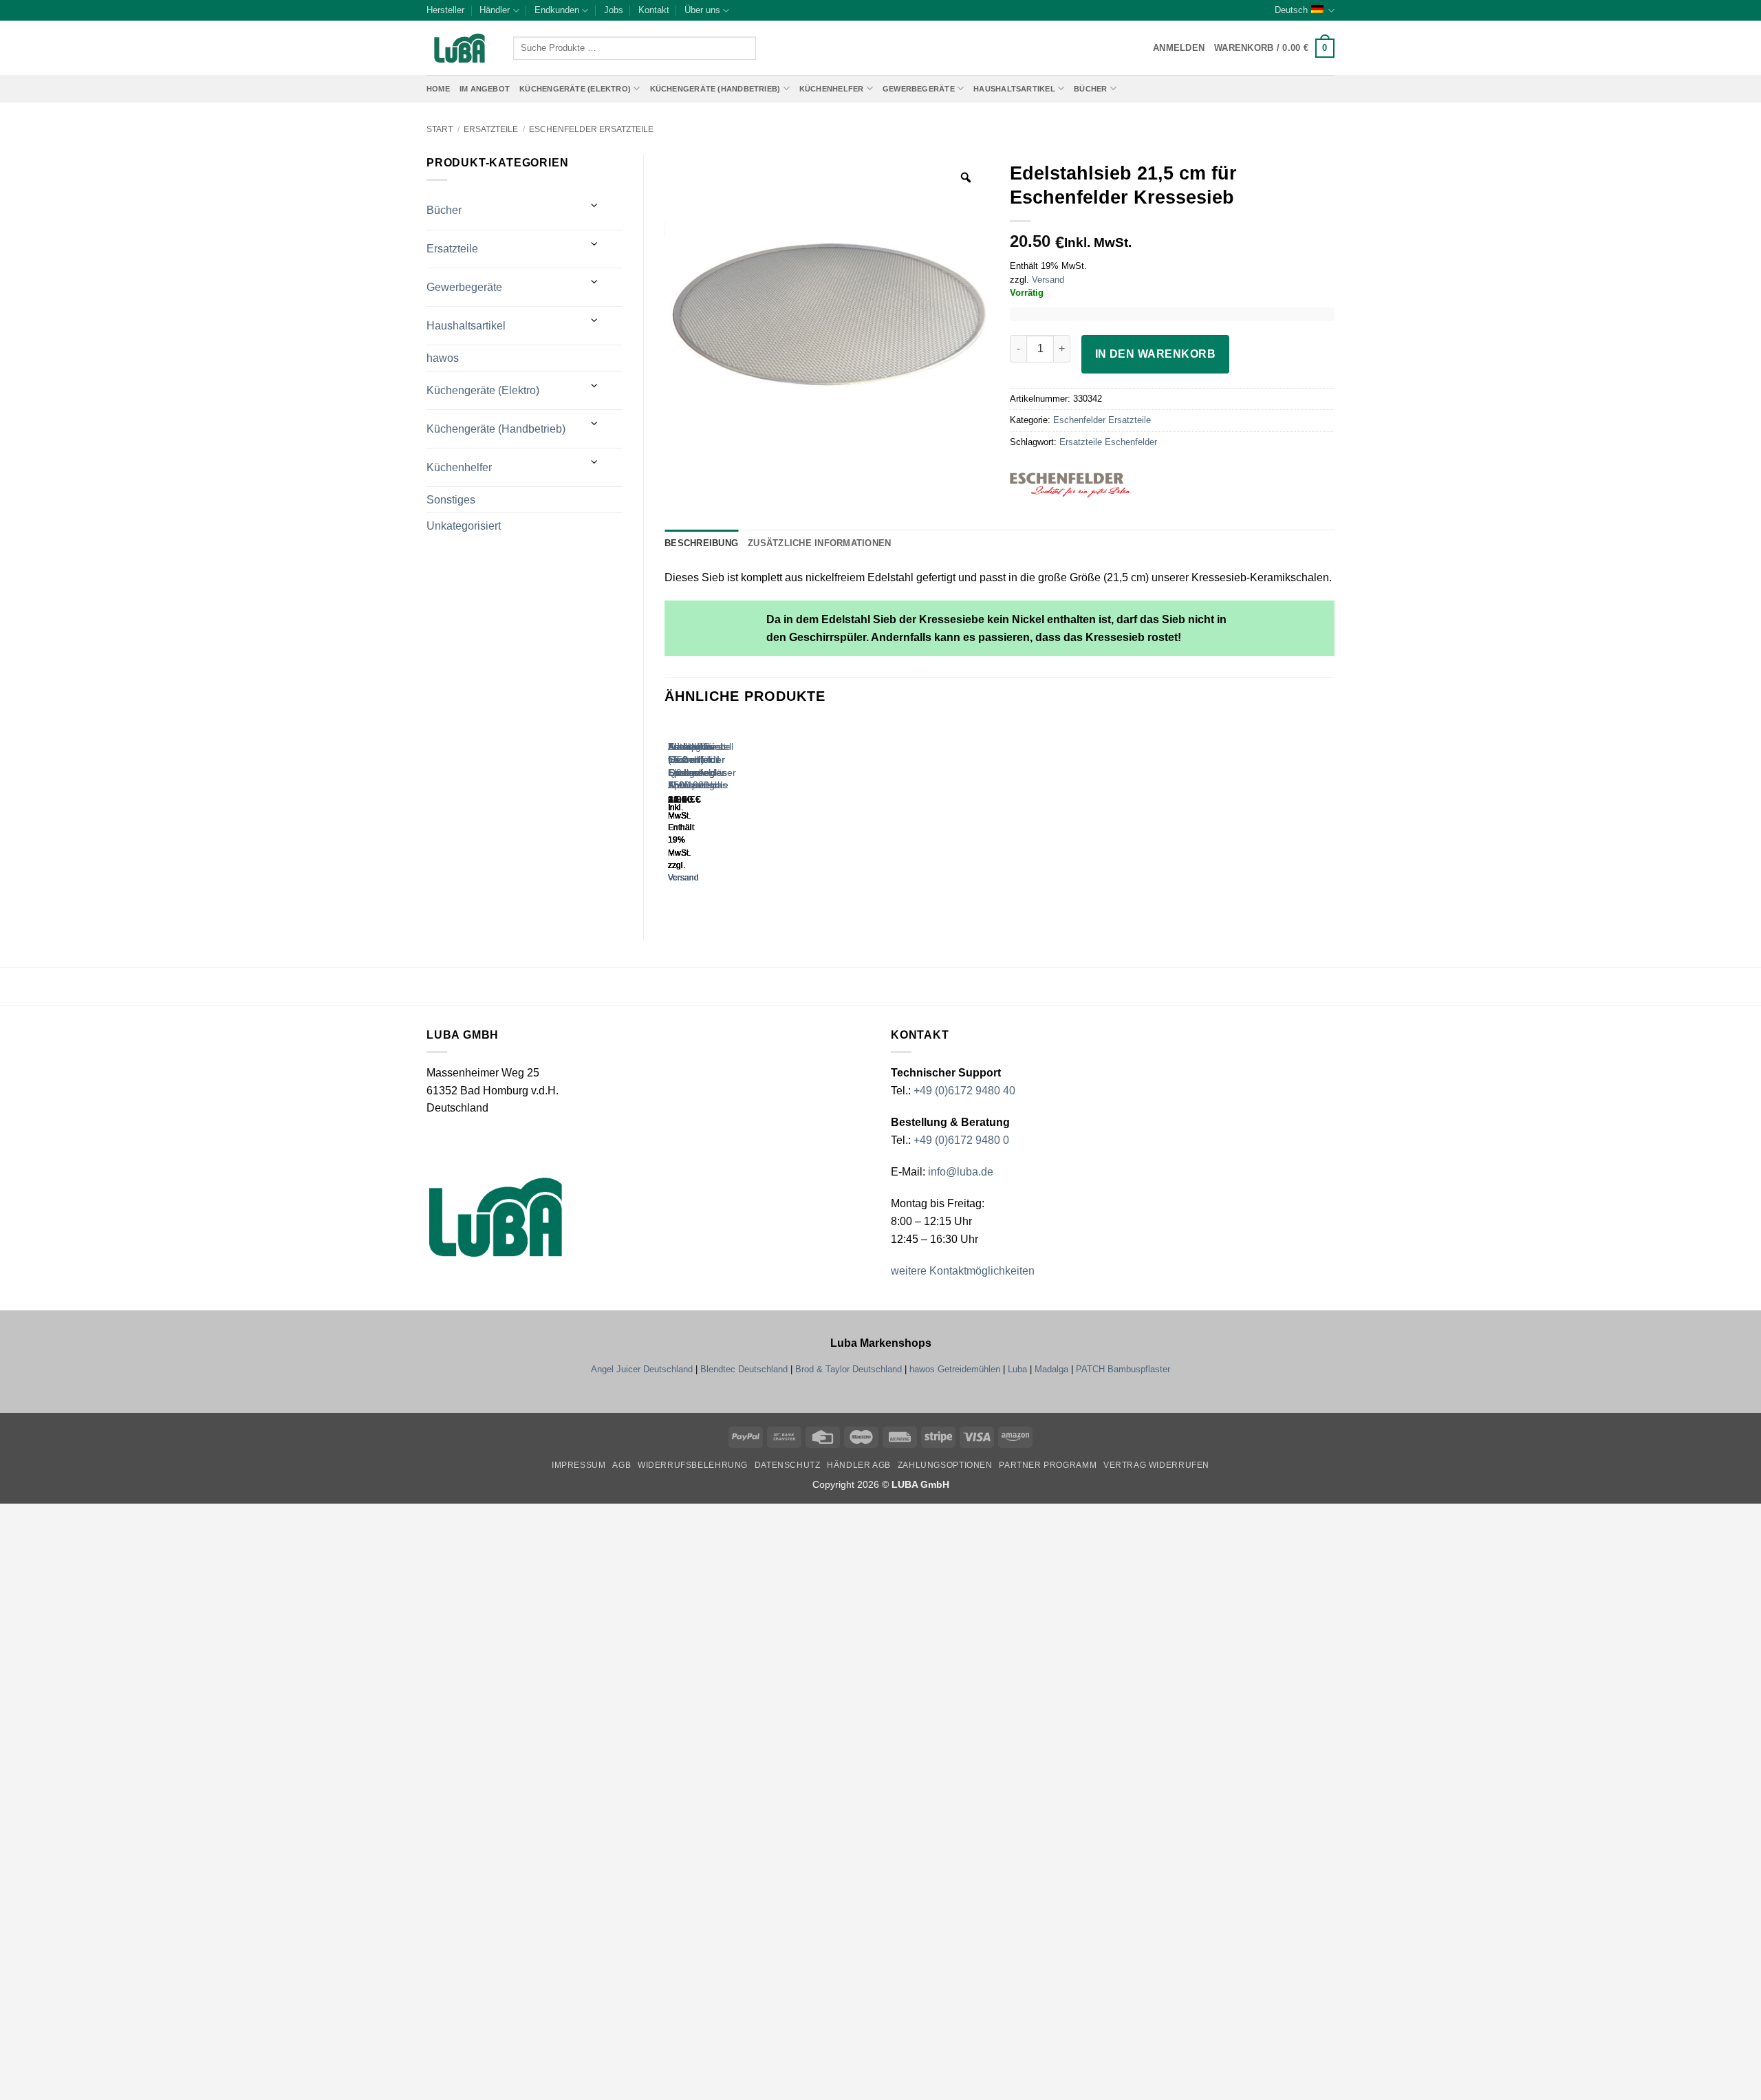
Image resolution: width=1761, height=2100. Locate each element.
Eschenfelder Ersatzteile (591, 129)
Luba (1017, 1369)
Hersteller (445, 10)
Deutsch (1291, 10)
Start (440, 129)
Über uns (702, 10)
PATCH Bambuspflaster (1123, 1369)
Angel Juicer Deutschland (642, 1369)
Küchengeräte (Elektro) (575, 89)
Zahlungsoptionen (945, 1465)
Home (438, 89)
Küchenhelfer (832, 89)
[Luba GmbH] (496, 1217)
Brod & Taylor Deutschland (849, 1369)
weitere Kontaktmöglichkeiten (963, 1271)
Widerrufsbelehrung (693, 1465)
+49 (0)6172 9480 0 (961, 1140)
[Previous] (671, 815)
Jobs (614, 10)
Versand (1048, 280)
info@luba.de (959, 1172)
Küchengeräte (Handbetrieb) (715, 89)
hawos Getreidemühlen (955, 1369)
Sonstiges (451, 500)
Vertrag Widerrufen (1156, 1465)
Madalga (1051, 1369)
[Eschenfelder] (1096, 485)
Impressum (579, 1465)
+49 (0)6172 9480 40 (964, 1091)
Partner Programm (1048, 1465)
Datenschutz (788, 1465)
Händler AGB (859, 1465)
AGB (622, 1465)
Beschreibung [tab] (701, 543)
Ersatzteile (491, 129)
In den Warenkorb (1155, 354)
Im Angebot (485, 89)
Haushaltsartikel (1014, 89)
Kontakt (654, 10)
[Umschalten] (595, 205)
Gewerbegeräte (919, 89)
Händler (495, 10)
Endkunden (557, 10)
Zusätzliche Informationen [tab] (819, 543)
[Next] (709, 815)
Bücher (1090, 89)
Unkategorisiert (464, 526)
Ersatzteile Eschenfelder (1108, 442)
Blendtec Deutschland (744, 1369)
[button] (1274, 48)
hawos (443, 358)
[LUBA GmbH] (460, 48)
